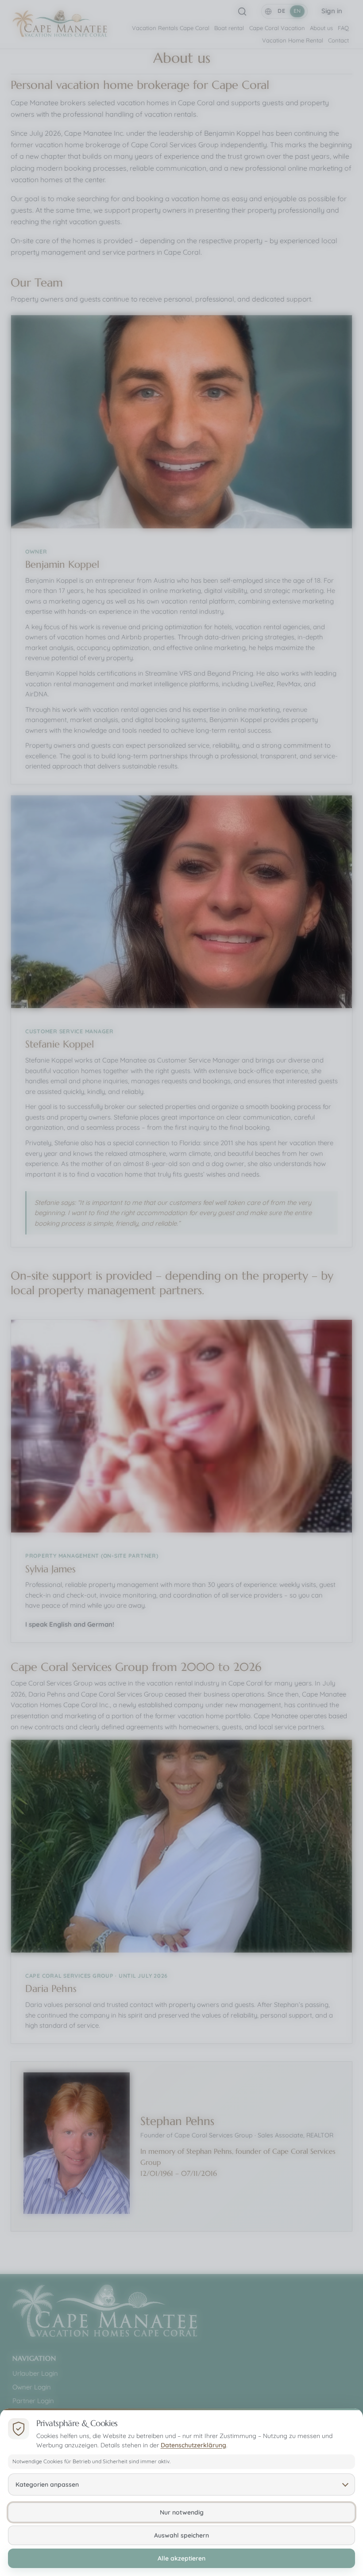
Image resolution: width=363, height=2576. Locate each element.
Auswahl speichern (181, 2535)
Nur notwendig (182, 2512)
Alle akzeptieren (181, 2558)
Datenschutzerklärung (193, 2445)
